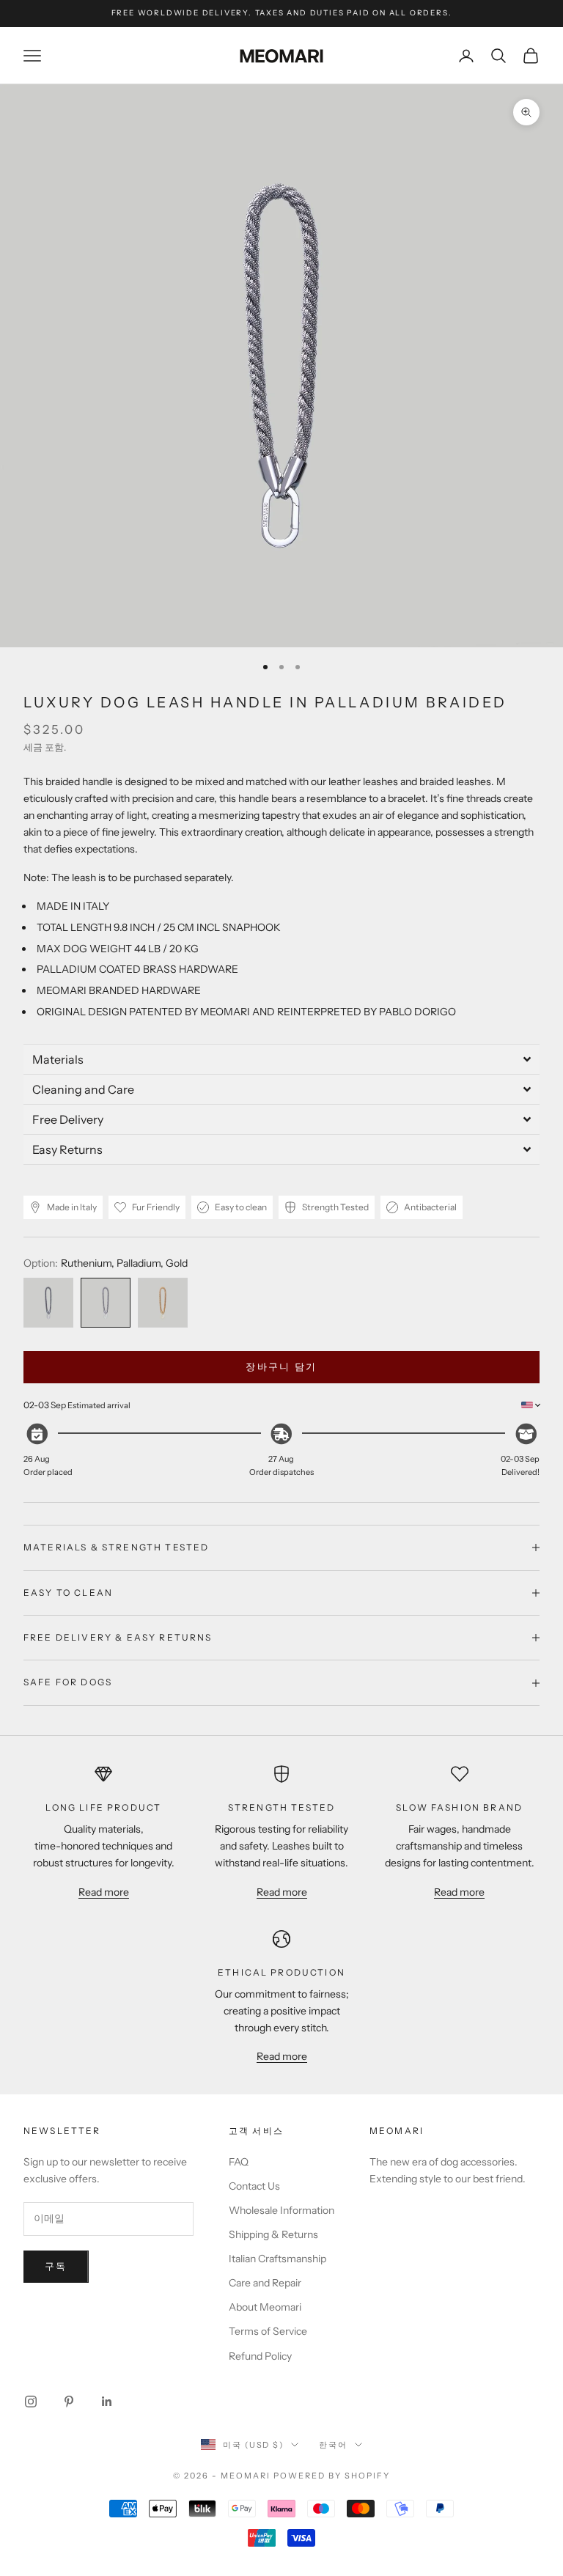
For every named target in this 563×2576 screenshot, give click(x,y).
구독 (56, 2266)
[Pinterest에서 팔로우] (69, 2402)
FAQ (239, 2162)
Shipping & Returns (273, 2234)
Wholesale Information (281, 2210)
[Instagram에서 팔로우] (31, 2402)
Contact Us (254, 2186)
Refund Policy (260, 2356)
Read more (104, 1892)
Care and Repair (265, 2283)
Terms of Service (268, 2331)
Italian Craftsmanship (277, 2259)
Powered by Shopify (332, 2476)
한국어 (333, 2445)
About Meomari (265, 2307)
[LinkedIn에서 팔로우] (107, 2402)
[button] (281, 1059)
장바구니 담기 (281, 1366)
